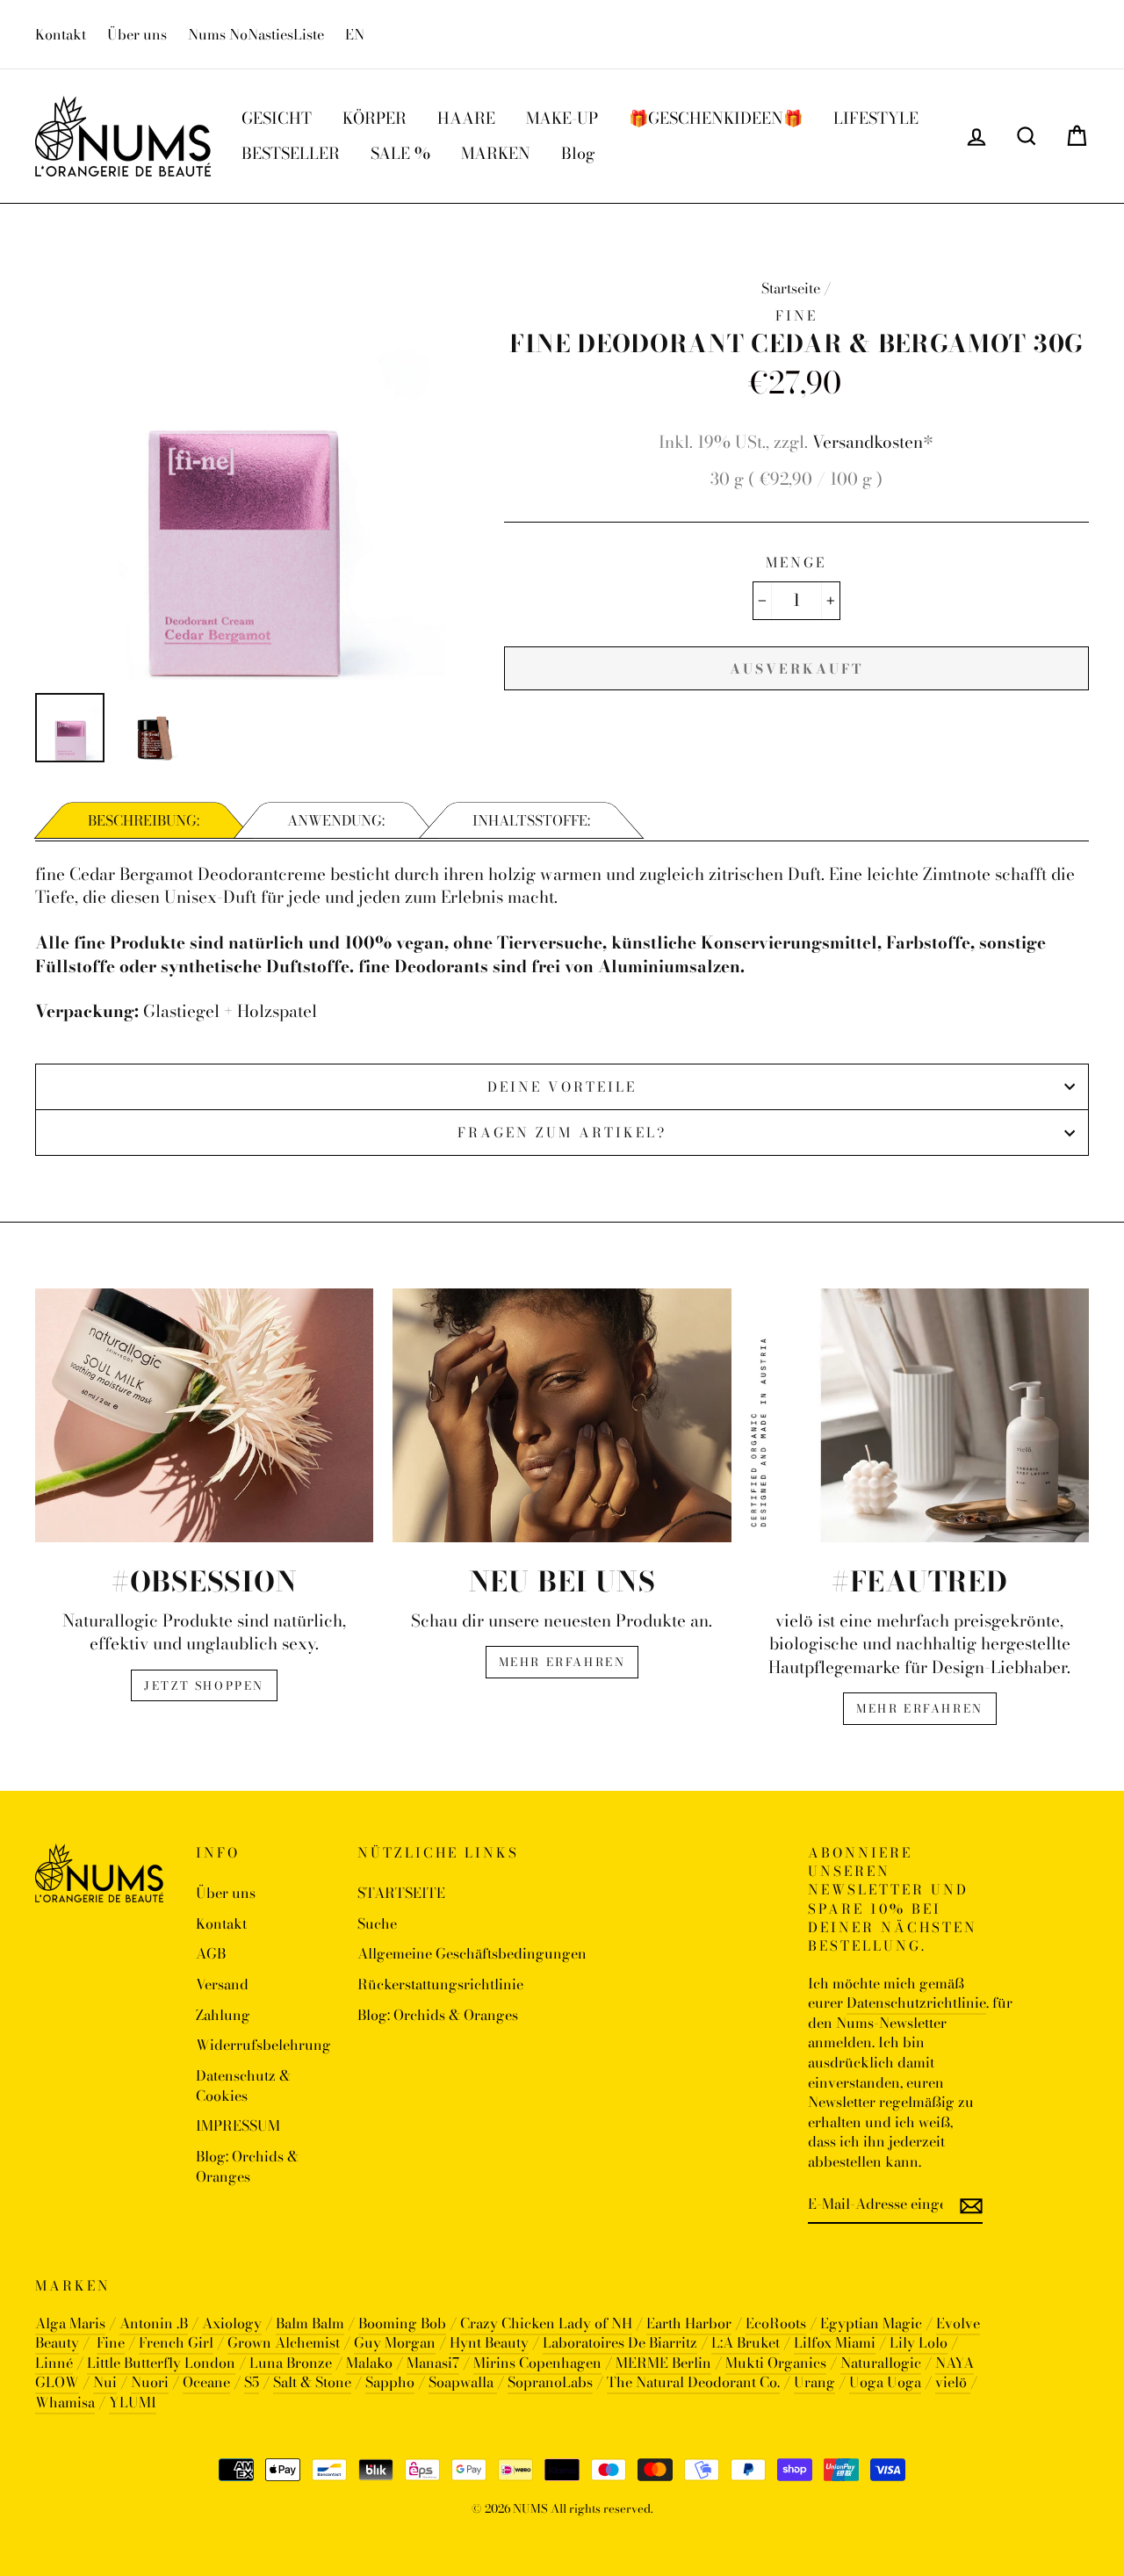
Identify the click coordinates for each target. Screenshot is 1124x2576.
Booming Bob (402, 2323)
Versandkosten (868, 442)
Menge (796, 563)
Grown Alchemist (284, 2342)
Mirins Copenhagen (537, 2363)
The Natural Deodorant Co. (693, 2382)
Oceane (206, 2382)
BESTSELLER (291, 153)
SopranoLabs (550, 2382)
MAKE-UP (562, 118)
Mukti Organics (776, 2363)
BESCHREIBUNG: (144, 820)
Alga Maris (70, 2323)
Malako (369, 2363)
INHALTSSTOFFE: (531, 820)
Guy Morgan (395, 2342)
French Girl (176, 2342)
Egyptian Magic (871, 2323)
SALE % (400, 153)
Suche (377, 1923)
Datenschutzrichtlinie (916, 2002)
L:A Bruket (746, 2342)
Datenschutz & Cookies (243, 2085)
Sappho (390, 2382)
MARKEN (496, 153)
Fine (111, 2342)
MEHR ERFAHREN (562, 1662)
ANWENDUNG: (336, 820)
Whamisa (65, 2402)
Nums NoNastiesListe (256, 34)
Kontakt (61, 34)
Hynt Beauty (489, 2342)
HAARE (466, 118)
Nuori (150, 2382)
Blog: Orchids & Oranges (247, 2166)
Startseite (791, 288)
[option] (240, 475)
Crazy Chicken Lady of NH (546, 2323)
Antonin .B (154, 2323)
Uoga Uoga (885, 2382)
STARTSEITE (401, 1893)
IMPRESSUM (238, 2125)
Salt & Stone (312, 2382)
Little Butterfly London (161, 2363)
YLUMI (133, 2402)
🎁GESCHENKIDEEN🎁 (716, 118)
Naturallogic (881, 2363)
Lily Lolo (919, 2342)
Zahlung (223, 2015)
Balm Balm (310, 2323)
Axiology (232, 2323)
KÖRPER (375, 118)
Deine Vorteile (562, 1087)
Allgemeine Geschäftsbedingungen (472, 1953)
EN (355, 34)
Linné (54, 2363)
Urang (814, 2382)
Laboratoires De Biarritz (620, 2342)
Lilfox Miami (835, 2342)
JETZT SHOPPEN (204, 1685)
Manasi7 (433, 2363)
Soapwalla (463, 2382)
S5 (252, 2382)
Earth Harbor (689, 2323)
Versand (222, 1984)
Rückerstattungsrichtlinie (440, 1984)
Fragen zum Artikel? (562, 1133)
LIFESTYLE (876, 118)
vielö (953, 2382)
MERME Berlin (663, 2363)
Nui (105, 2382)
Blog (578, 153)
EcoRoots (776, 2323)
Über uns (137, 34)
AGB (211, 1953)
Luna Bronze (291, 2363)
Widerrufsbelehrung (263, 2045)
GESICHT (277, 118)
